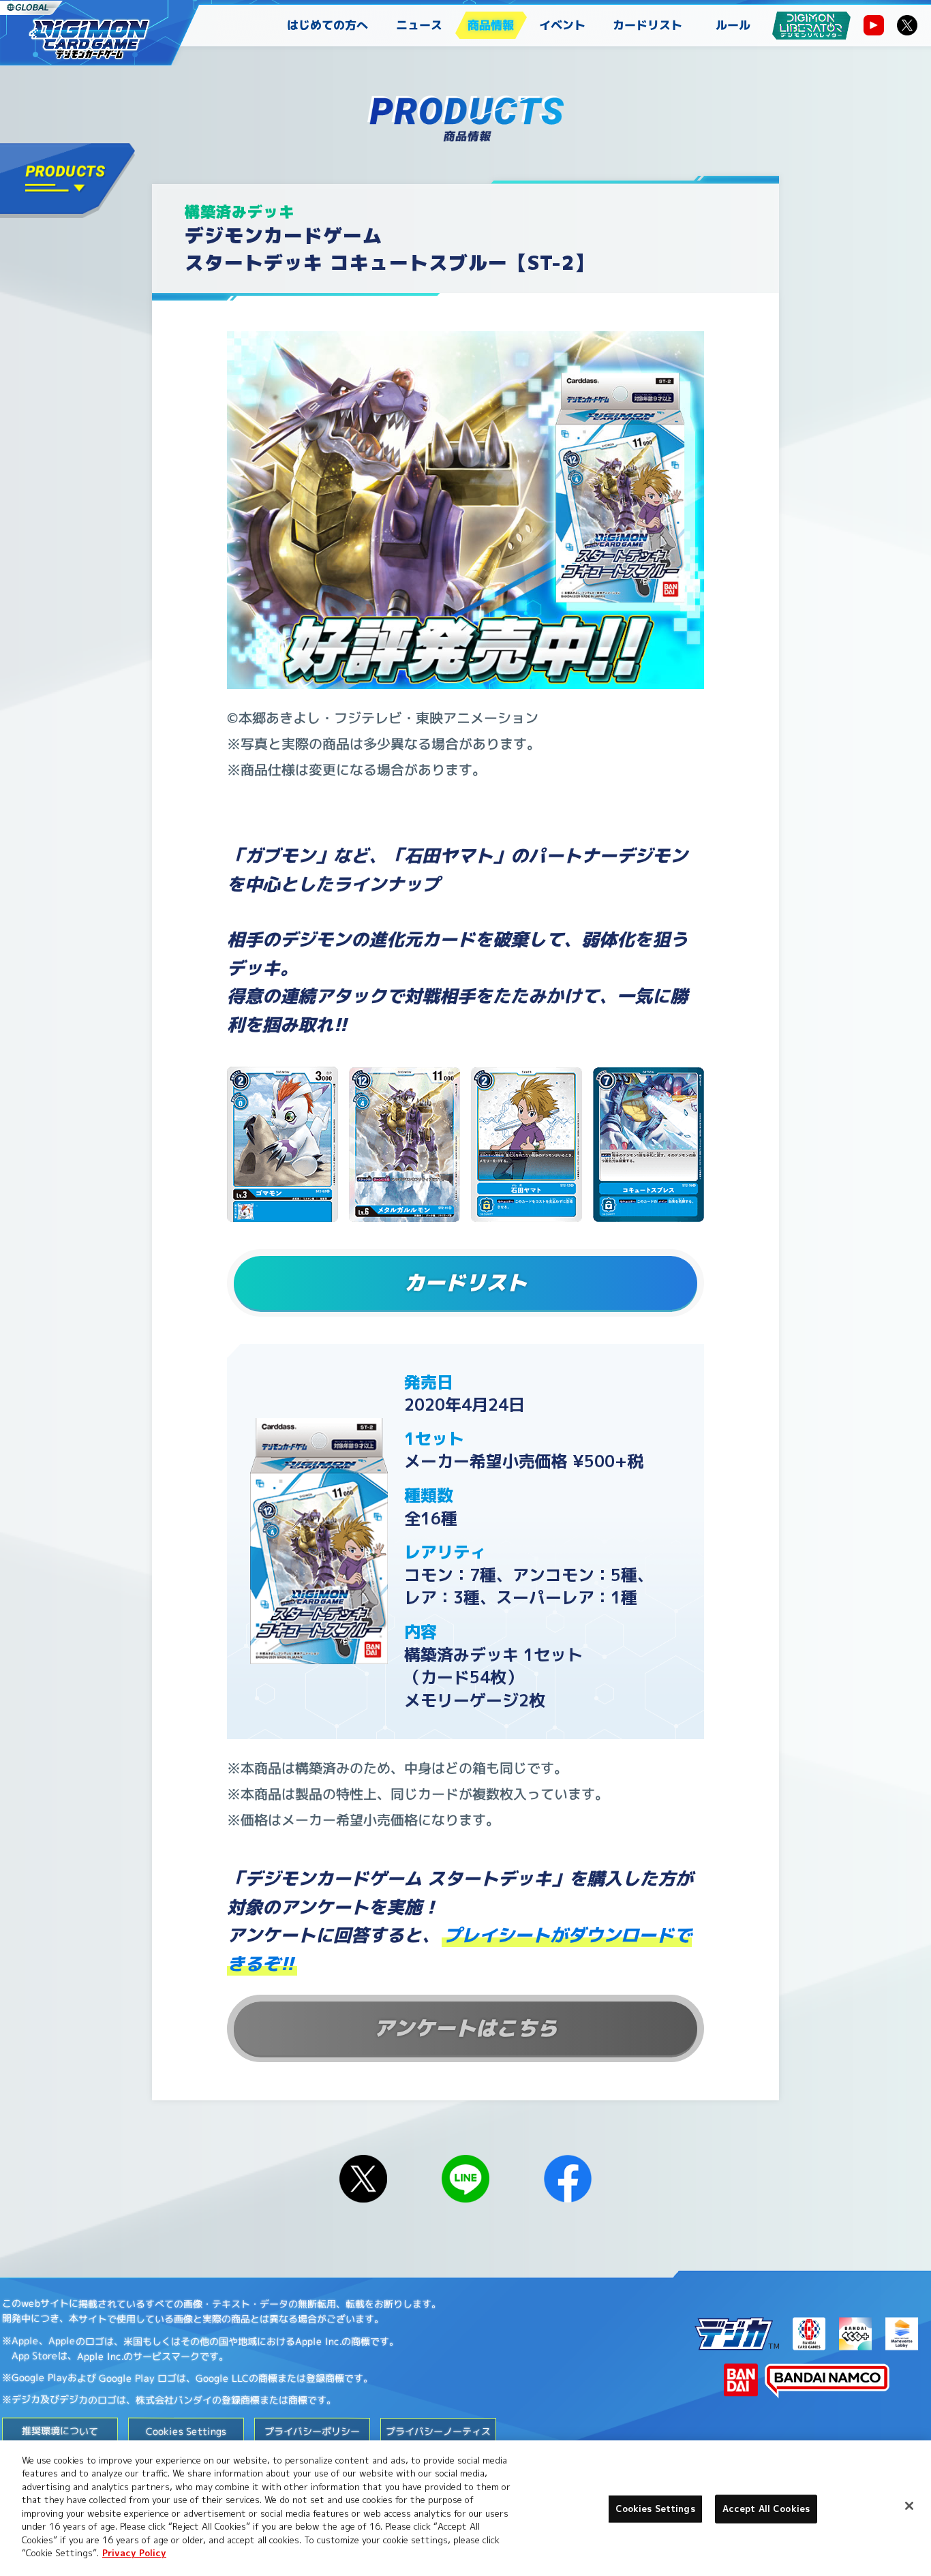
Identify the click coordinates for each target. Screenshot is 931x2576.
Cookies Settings (655, 2509)
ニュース (419, 25)
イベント (562, 25)
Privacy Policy (134, 2553)
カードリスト (647, 25)
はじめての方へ (327, 25)
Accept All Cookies (766, 2509)
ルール (733, 25)
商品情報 (491, 25)
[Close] (909, 2506)
